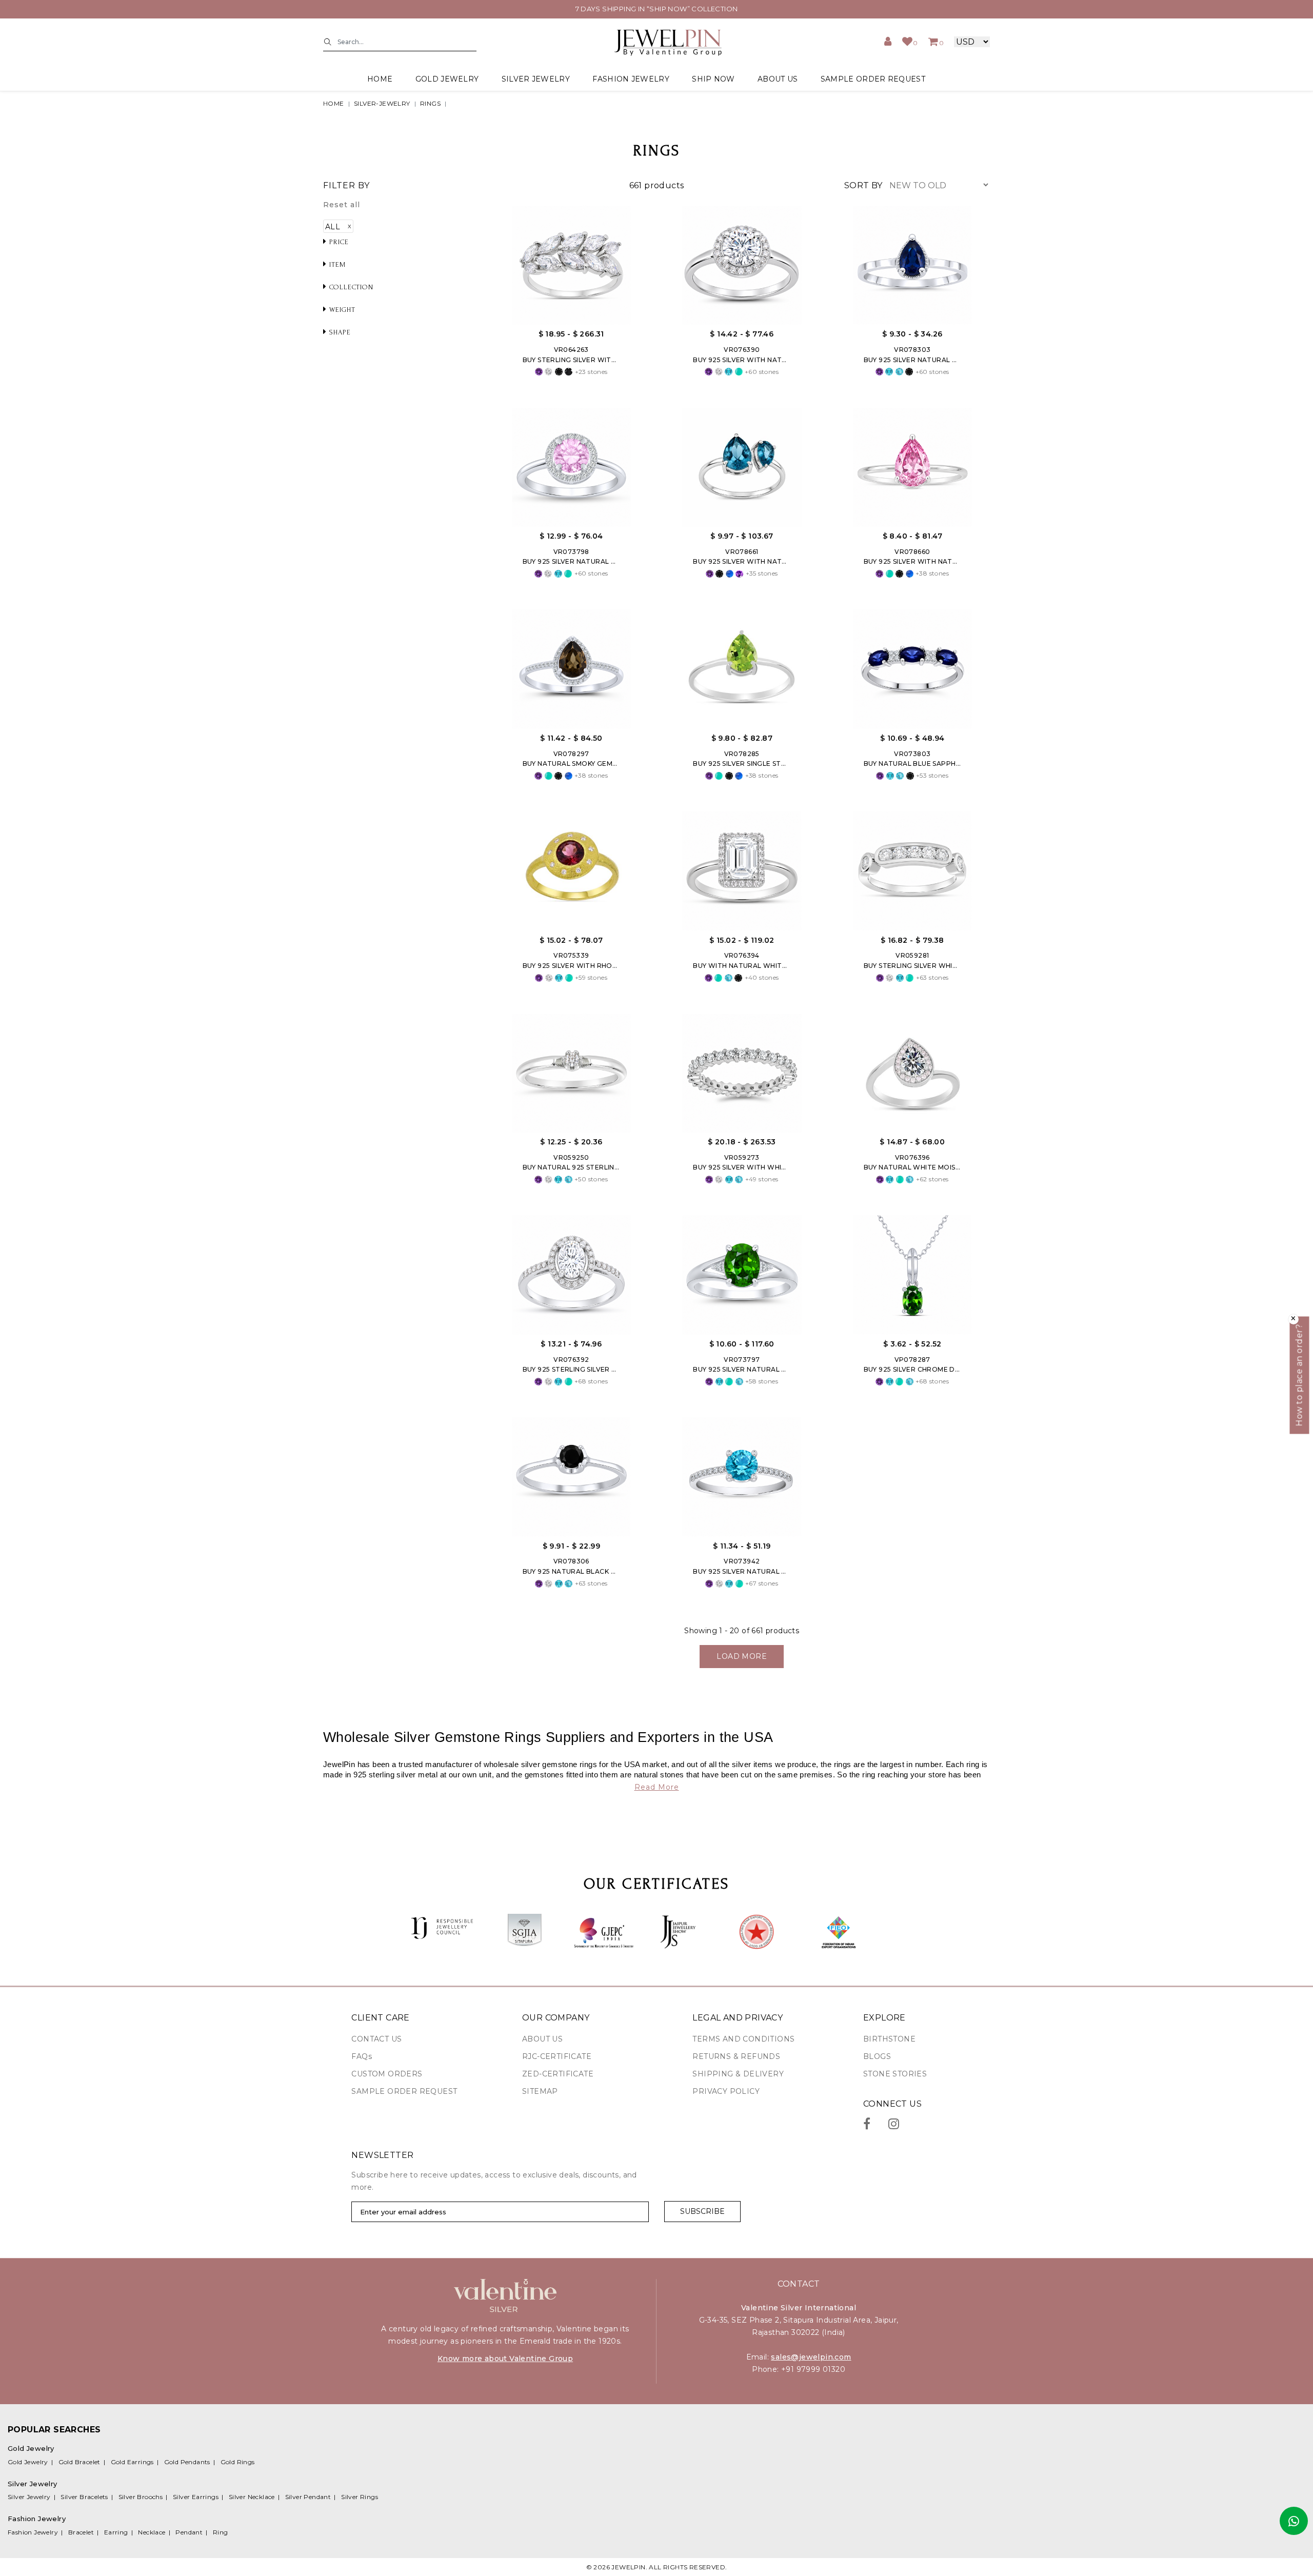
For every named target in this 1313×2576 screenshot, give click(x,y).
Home (380, 79)
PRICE (338, 242)
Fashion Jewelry (33, 2532)
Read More (657, 1787)
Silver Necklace (252, 2497)
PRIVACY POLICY (726, 2091)
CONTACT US (376, 2039)
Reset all (342, 205)
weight (341, 310)
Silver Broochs (141, 2497)
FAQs (362, 2056)
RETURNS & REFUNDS (736, 2056)
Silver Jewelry (29, 2497)
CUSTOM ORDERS (387, 2074)
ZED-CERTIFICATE (558, 2074)
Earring (116, 2532)
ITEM (336, 264)
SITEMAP (540, 2091)
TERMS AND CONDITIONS (743, 2039)
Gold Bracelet (79, 2462)
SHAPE (339, 332)
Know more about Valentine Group (505, 2359)
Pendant (189, 2532)
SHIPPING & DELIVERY (738, 2074)
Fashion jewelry (631, 79)
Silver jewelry (536, 79)
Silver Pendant (308, 2497)
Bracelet (81, 2532)
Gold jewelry (447, 79)
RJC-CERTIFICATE (557, 2056)
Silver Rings (360, 2497)
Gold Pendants (187, 2462)
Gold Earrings (132, 2462)
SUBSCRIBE (702, 2211)
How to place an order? (1299, 1375)
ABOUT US (778, 79)
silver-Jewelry (382, 103)
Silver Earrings (196, 2497)
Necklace (152, 2532)
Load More (742, 1656)
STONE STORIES (895, 2074)
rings (430, 103)
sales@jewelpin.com (811, 2357)
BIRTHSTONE (889, 2039)
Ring (221, 2532)
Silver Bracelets (84, 2497)
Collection (350, 287)
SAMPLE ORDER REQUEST (873, 79)
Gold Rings (238, 2462)
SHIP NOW (713, 79)
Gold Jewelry (28, 2462)
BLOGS (877, 2056)
